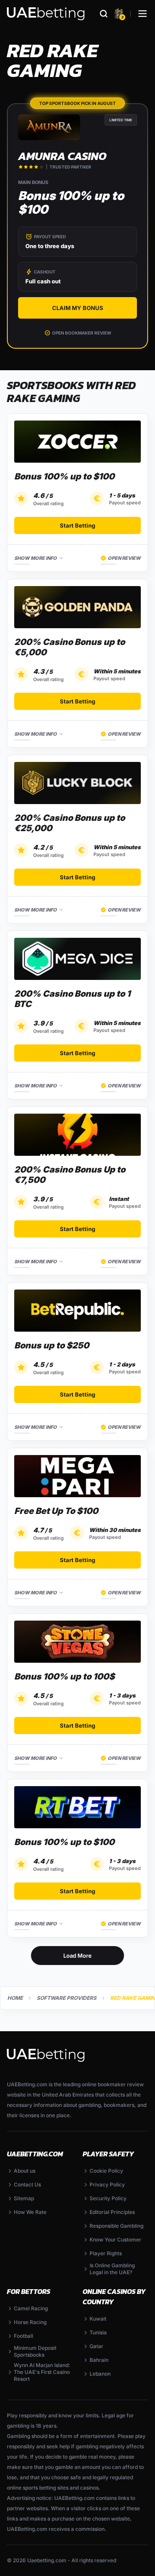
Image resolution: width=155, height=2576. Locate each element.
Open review (124, 558)
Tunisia (98, 2332)
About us (25, 2171)
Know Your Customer (115, 2240)
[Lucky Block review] (77, 783)
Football (23, 2336)
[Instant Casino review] (77, 1135)
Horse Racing (30, 2322)
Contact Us (27, 2185)
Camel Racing (31, 2308)
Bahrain (99, 2360)
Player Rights (106, 2253)
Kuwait (98, 2319)
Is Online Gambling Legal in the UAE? (112, 2269)
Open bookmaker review (82, 333)
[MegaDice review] (77, 959)
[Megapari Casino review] (77, 1476)
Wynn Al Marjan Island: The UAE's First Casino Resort (42, 2372)
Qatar (96, 2346)
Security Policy (108, 2198)
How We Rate (30, 2212)
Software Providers (67, 1998)
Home (15, 1998)
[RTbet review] (77, 1807)
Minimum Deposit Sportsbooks (35, 2351)
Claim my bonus (78, 308)
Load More (77, 1956)
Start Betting (77, 525)
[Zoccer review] (77, 442)
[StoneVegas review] (77, 1642)
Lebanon (100, 2374)
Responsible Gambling (116, 2226)
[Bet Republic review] (77, 1311)
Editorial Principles (112, 2212)
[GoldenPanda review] (77, 607)
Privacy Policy (107, 2185)
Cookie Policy (106, 2171)
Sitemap (24, 2198)
